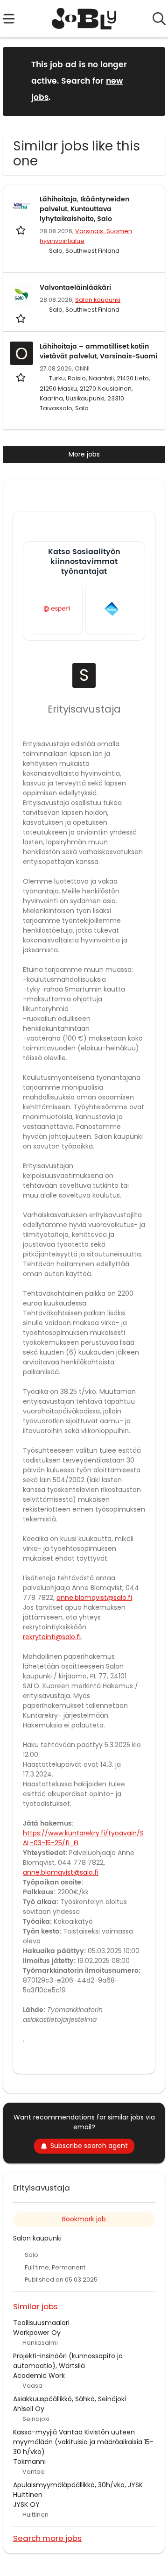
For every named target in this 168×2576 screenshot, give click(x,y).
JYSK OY (26, 2505)
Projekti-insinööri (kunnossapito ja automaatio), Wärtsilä (68, 2361)
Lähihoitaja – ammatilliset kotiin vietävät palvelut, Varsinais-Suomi (98, 351)
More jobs (84, 454)
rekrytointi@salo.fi (52, 1637)
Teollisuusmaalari (41, 2323)
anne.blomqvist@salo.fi (94, 1598)
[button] (150, 81)
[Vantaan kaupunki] (111, 609)
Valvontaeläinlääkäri (75, 288)
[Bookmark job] (22, 230)
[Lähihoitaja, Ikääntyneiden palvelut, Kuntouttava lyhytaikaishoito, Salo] (21, 206)
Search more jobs (47, 2538)
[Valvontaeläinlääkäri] (21, 294)
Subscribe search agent (89, 2146)
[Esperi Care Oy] (57, 609)
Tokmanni (29, 2462)
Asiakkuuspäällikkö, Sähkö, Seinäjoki (70, 2399)
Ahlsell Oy (29, 2409)
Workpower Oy (37, 2333)
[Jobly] (84, 19)
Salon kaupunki (98, 300)
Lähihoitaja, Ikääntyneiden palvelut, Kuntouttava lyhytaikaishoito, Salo (84, 209)
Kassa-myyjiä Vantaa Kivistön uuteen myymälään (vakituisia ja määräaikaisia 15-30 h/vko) (83, 2442)
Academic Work (39, 2376)
